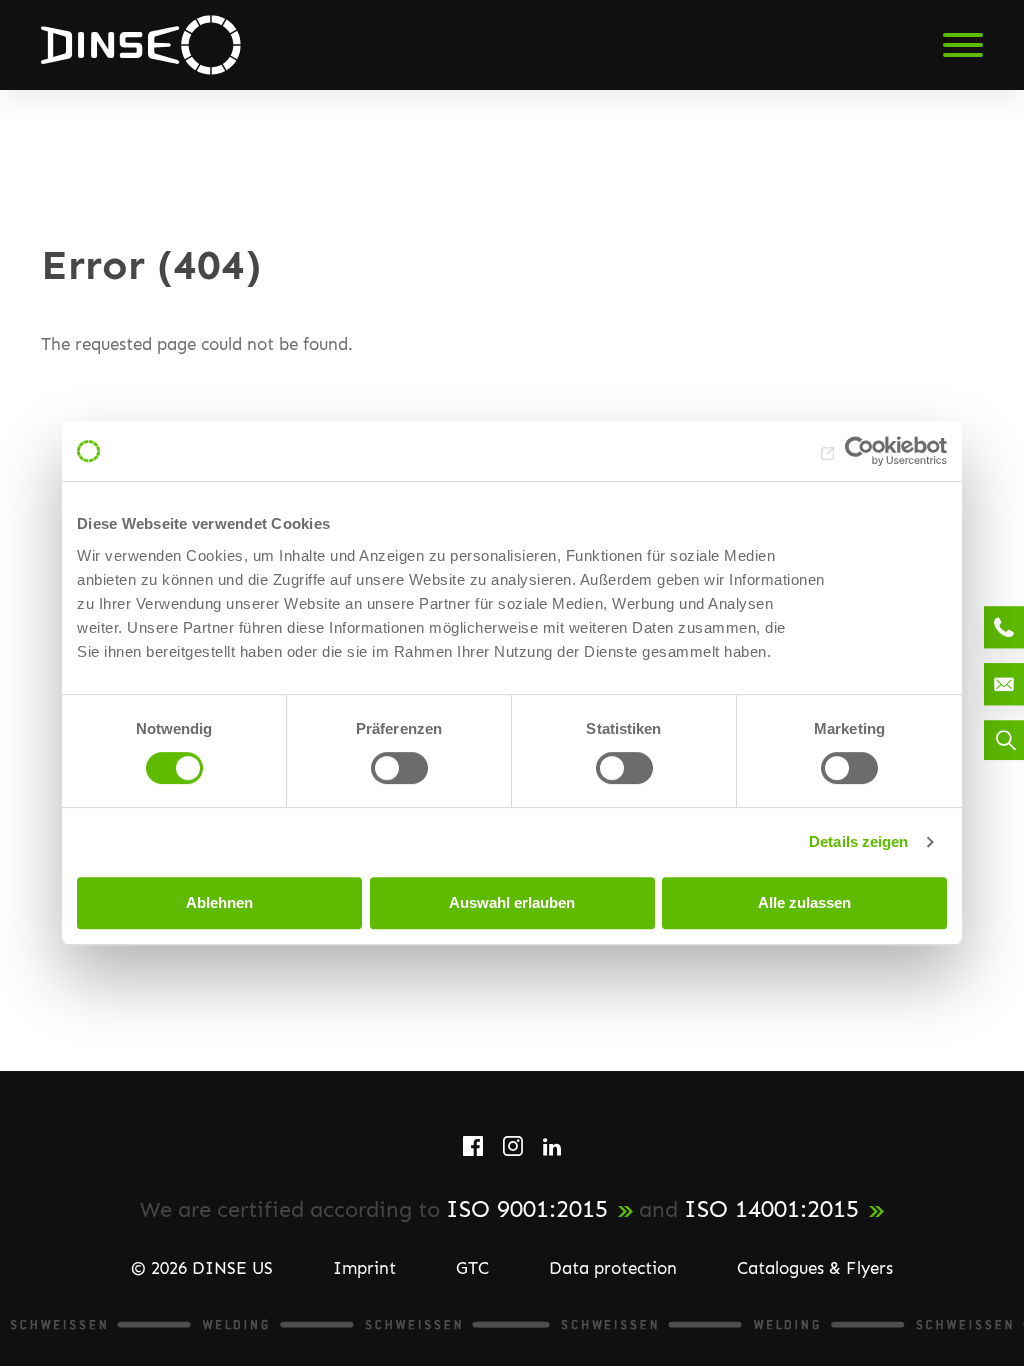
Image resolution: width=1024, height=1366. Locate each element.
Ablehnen (219, 902)
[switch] (399, 768)
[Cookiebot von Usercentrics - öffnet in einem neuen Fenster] (859, 451)
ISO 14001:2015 (771, 1208)
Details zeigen (858, 841)
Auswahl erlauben (512, 902)
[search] (1004, 740)
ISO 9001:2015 (527, 1208)
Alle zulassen (804, 902)
